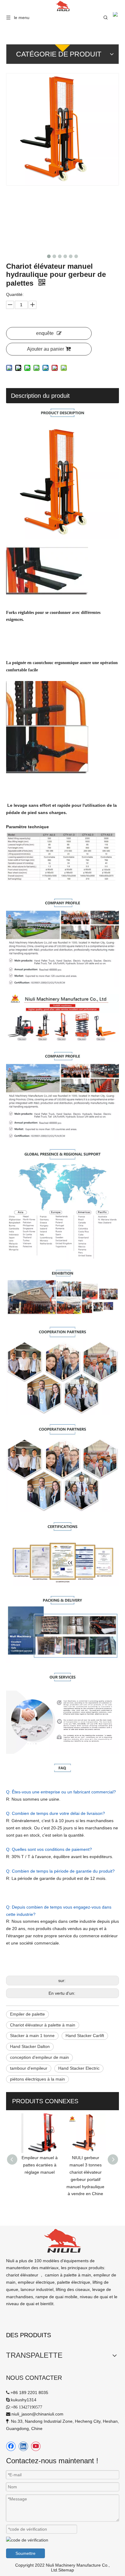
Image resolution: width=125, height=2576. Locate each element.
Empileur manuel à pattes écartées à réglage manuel (40, 2165)
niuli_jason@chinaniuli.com (37, 2414)
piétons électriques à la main (37, 2079)
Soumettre (25, 2553)
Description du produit (40, 396)
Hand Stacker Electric (79, 2068)
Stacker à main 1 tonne (32, 2036)
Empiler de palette (27, 2014)
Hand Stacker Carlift (85, 2036)
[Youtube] (36, 2446)
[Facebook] (11, 2446)
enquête (45, 333)
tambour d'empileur (29, 2068)
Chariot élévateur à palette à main (43, 2025)
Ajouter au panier (46, 349)
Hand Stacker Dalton (30, 2046)
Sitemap (66, 2570)
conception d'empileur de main (39, 2057)
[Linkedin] (23, 2446)
